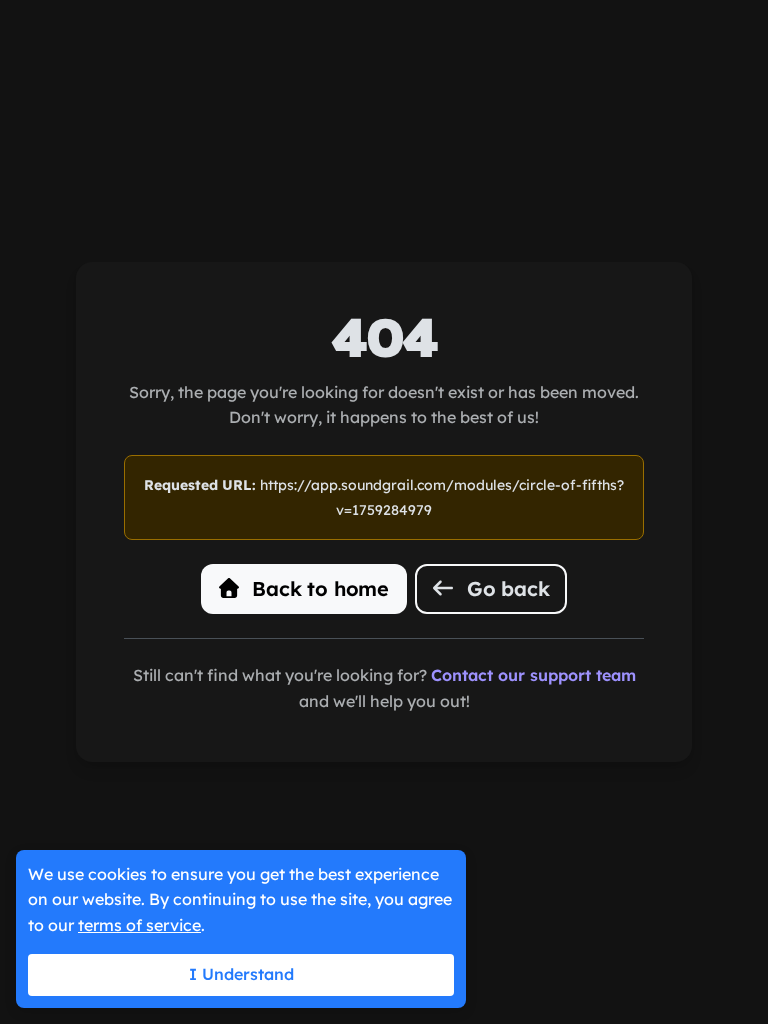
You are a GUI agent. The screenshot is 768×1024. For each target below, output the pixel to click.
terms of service (139, 925)
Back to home (318, 588)
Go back (505, 588)
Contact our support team (533, 675)
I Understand (241, 974)
